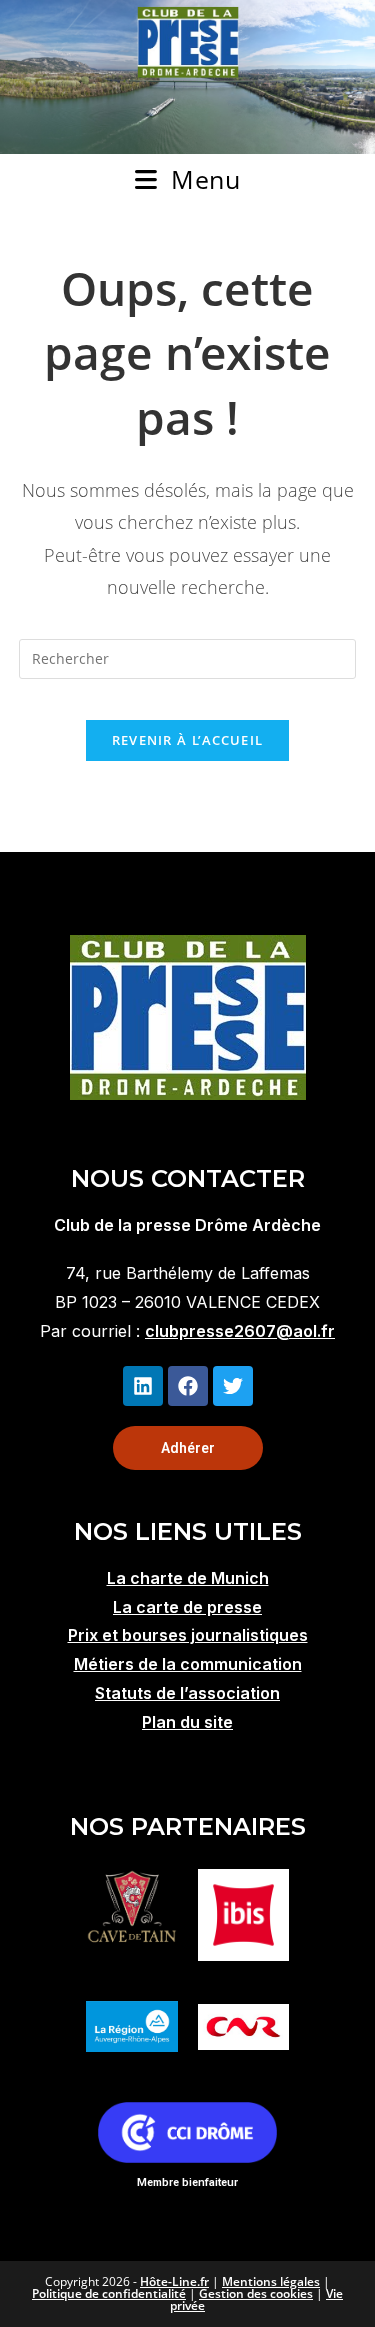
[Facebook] (188, 1386)
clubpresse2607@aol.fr (240, 1331)
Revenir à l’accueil (188, 740)
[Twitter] (233, 1386)
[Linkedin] (143, 1386)
